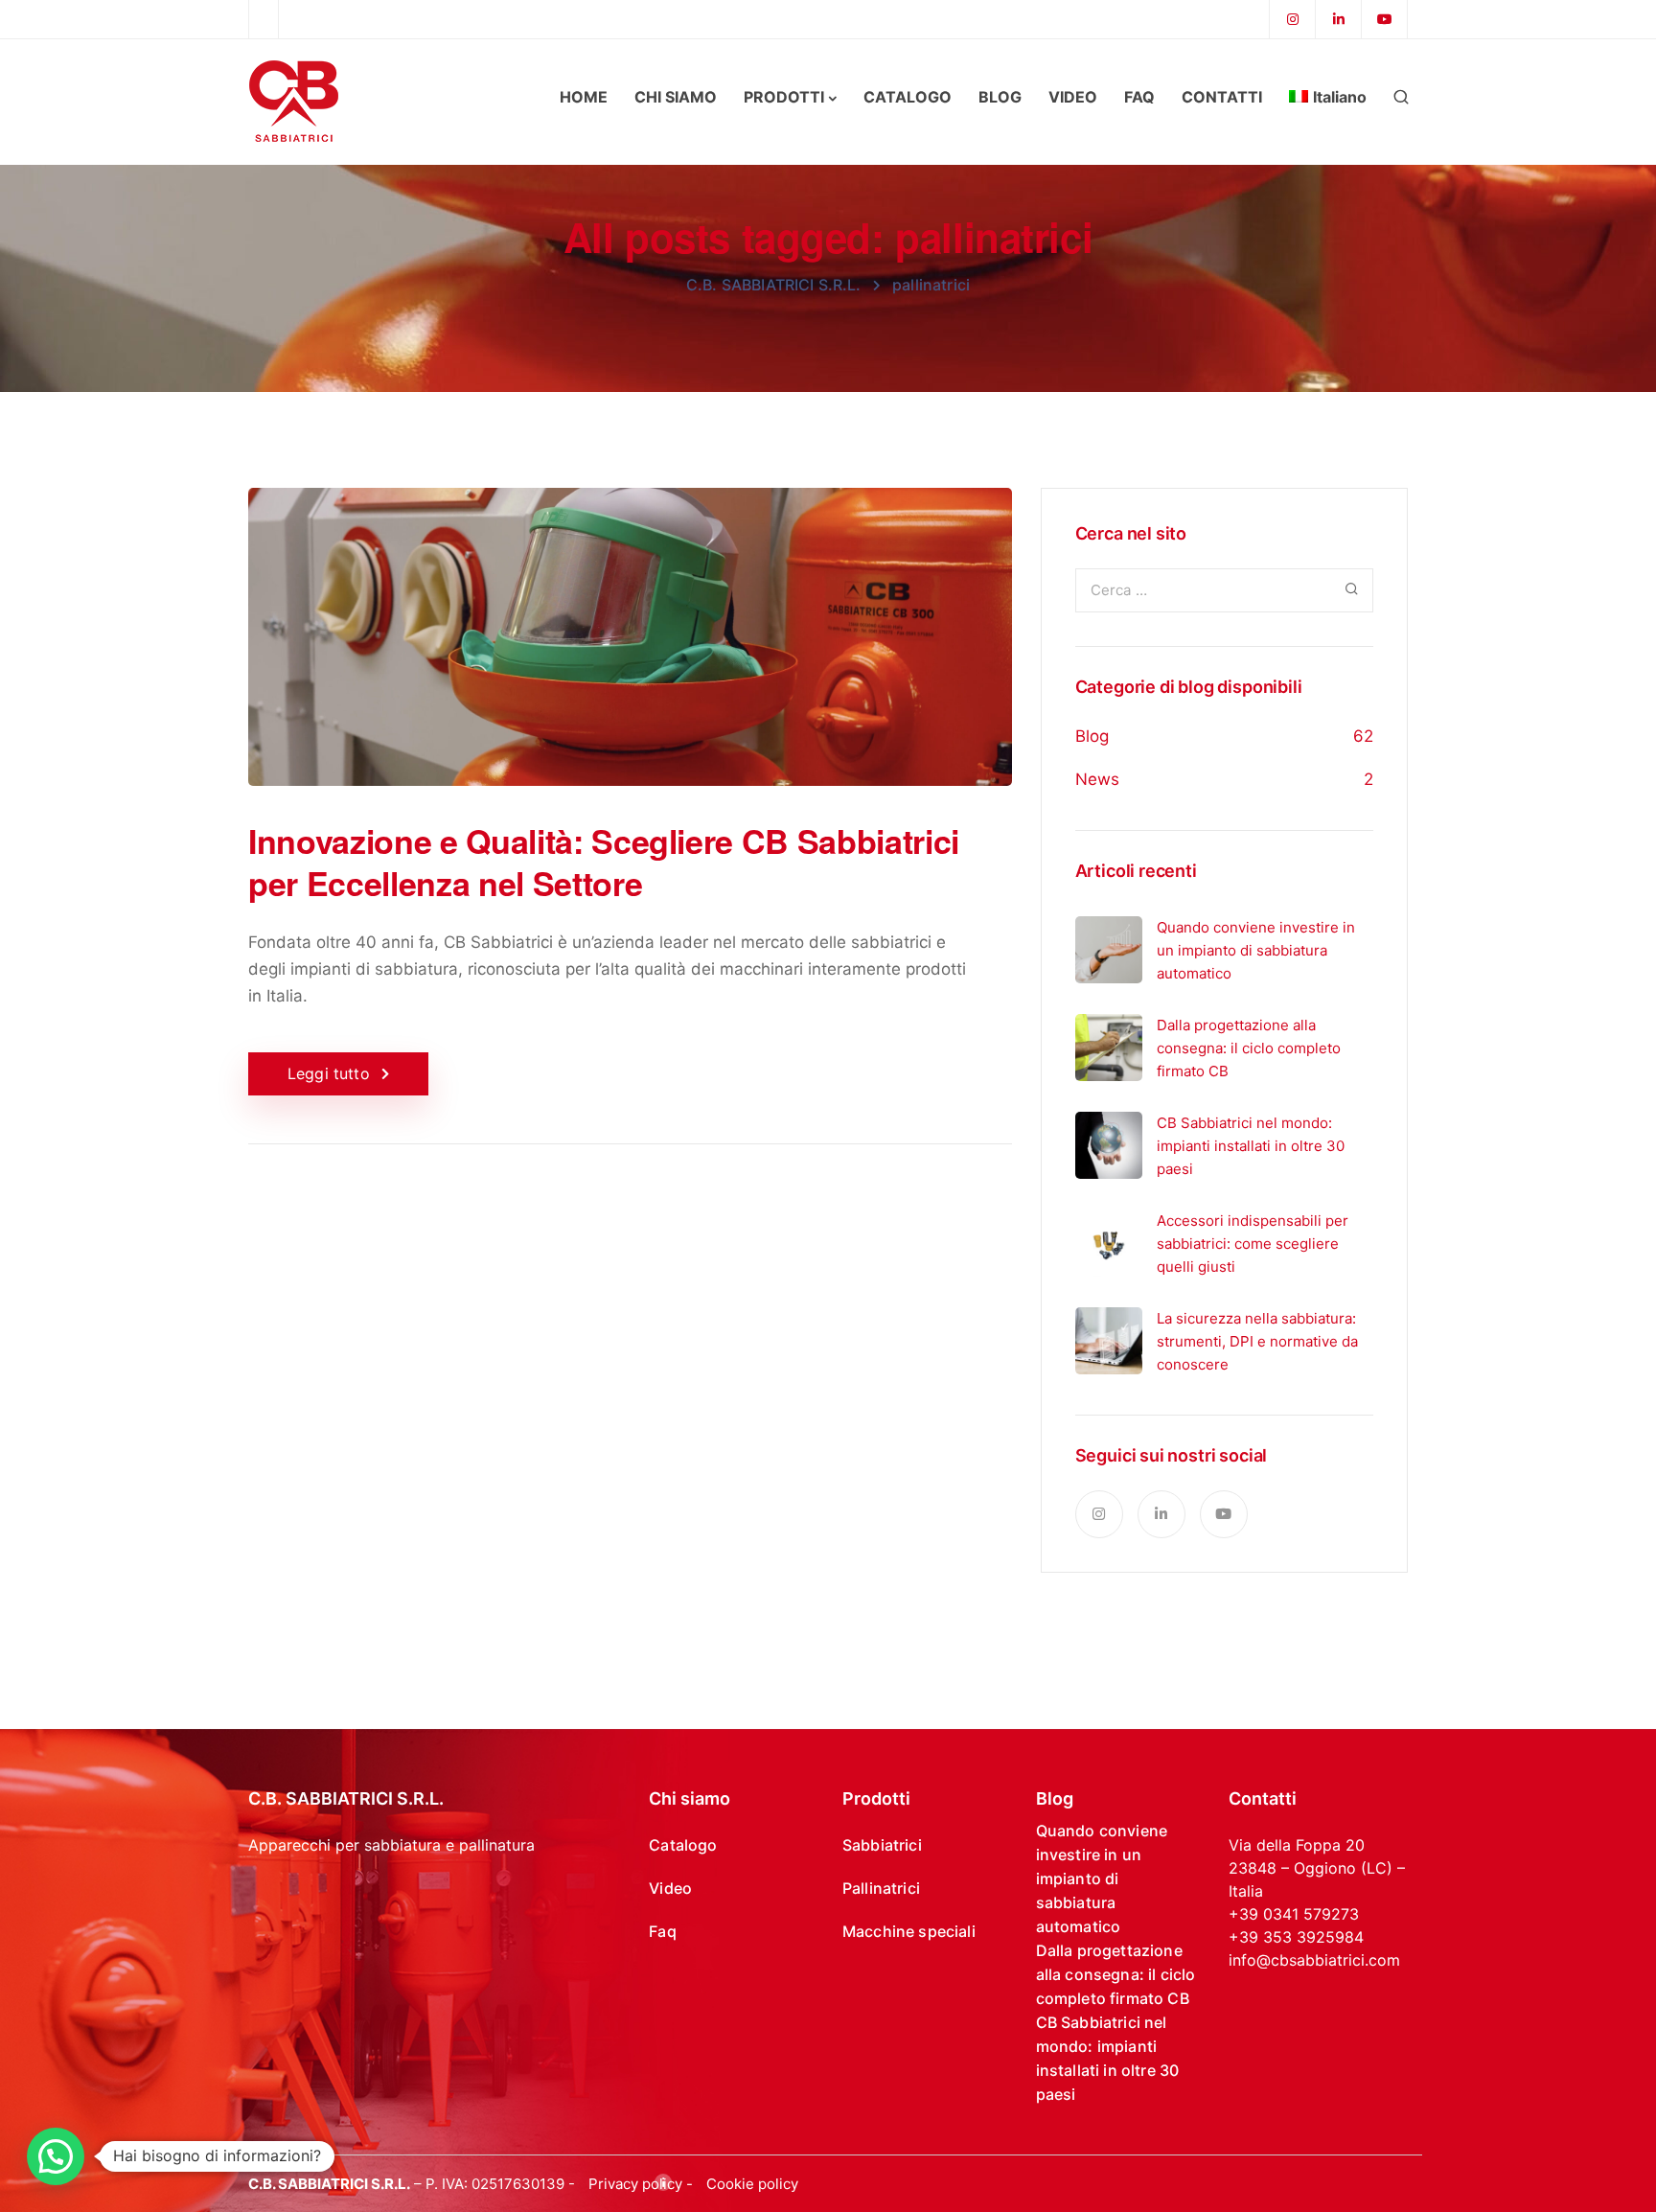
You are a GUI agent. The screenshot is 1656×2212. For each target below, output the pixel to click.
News (1097, 779)
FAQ (1139, 97)
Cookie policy (752, 2184)
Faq (662, 1931)
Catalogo (683, 1845)
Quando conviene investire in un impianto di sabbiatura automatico (1102, 1878)
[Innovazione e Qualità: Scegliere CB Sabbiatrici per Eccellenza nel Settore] (630, 652)
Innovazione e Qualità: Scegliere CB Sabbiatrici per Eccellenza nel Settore (604, 862)
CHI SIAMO (676, 97)
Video (670, 1888)
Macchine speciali (909, 1931)
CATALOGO (908, 97)
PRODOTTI (784, 97)
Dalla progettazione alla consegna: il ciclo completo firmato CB (1116, 1974)
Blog (1092, 736)
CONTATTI (1222, 97)
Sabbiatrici (882, 1845)
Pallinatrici (881, 1888)
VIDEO (1073, 97)
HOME (584, 97)
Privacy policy (635, 2184)
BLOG (1000, 97)
